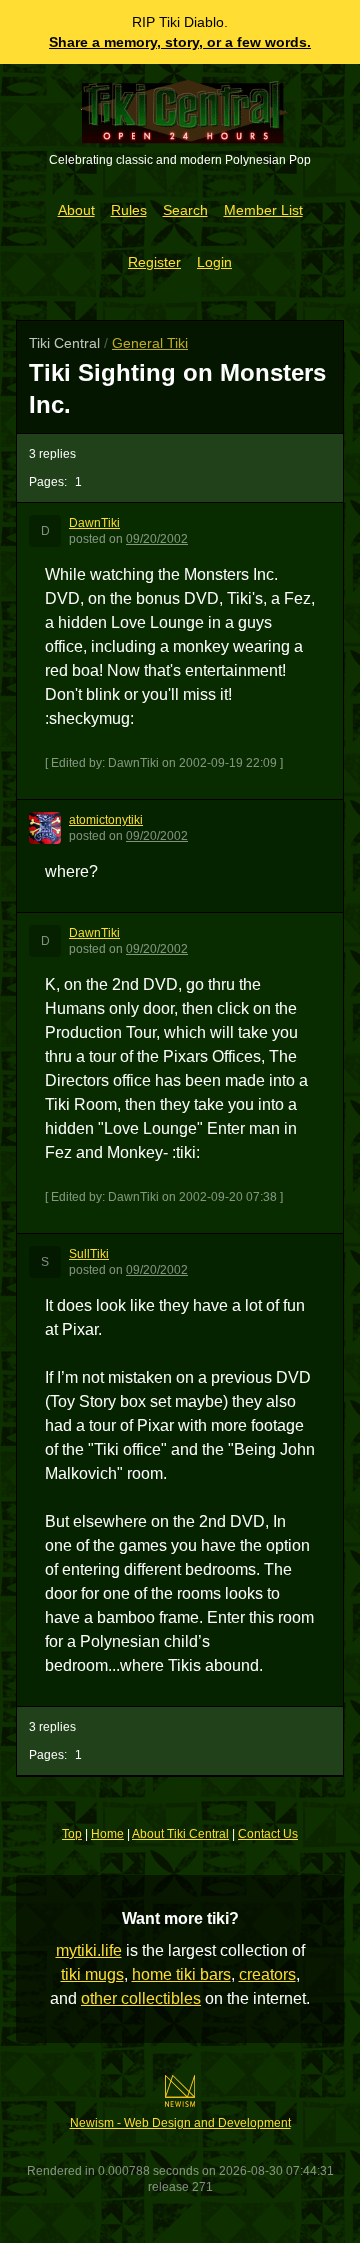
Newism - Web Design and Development (180, 2123)
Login (214, 262)
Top (72, 1834)
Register (154, 262)
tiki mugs (92, 1974)
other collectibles (141, 1998)
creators (267, 1974)
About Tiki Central (180, 1834)
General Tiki (150, 343)
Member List (263, 210)
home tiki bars (181, 1974)
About (76, 210)
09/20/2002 (157, 539)
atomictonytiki (106, 820)
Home (107, 1834)
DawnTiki (94, 523)
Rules (129, 210)
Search (185, 210)
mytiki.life (89, 1950)
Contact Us (268, 1834)
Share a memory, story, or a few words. (180, 42)
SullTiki (89, 1254)
